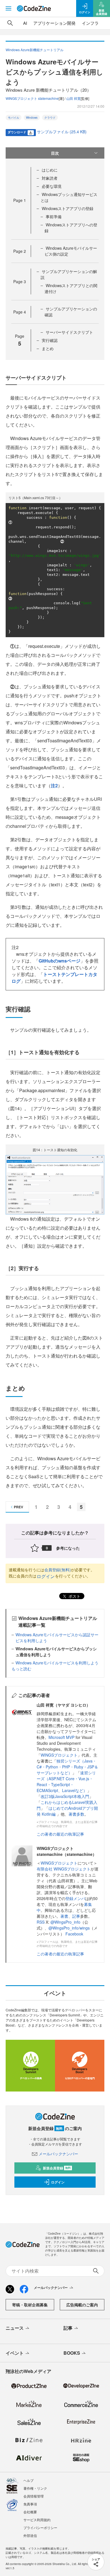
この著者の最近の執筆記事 (60, 1834)
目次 (55, 153)
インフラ (90, 23)
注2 (54, 786)
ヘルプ (28, 2480)
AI (25, 23)
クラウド (50, 118)
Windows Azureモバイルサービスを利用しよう (57, 1663)
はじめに (50, 170)
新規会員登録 (57, 2168)
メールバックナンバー (58, 2154)
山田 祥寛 (73, 98)
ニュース (15, 2328)
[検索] (10, 23)
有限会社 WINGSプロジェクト (64, 1869)
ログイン (46, 1576)
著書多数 (76, 1814)
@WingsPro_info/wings (69, 1928)
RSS (41, 1922)
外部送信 (30, 2535)
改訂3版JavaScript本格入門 (65, 1796)
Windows (32, 118)
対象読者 (50, 178)
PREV (18, 1507)
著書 (64, 1916)
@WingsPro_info (65, 1922)
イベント (15, 2353)
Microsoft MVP (61, 1737)
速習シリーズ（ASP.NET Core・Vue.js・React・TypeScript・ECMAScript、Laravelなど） (66, 1781)
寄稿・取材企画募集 (30, 2305)
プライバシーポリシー (40, 2527)
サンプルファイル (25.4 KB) (62, 132)
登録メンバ (75, 1898)
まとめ (48, 348)
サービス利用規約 (37, 2520)
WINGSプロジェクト (59, 1755)
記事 (76, 1916)
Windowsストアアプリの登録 (68, 208)
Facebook (74, 1934)
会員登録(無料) (58, 1570)
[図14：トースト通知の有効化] (55, 1184)
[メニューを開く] (8, 8)
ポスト (74, 1596)
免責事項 (30, 2504)
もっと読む (21, 1669)
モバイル (14, 118)
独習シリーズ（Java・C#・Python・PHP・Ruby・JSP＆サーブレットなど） (67, 1767)
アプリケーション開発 (54, 23)
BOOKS (72, 2353)
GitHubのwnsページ (60, 961)
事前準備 (54, 217)
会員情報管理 (34, 2496)
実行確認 (50, 340)
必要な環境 (52, 186)
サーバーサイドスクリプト (69, 332)
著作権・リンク (35, 2488)
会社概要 (30, 2512)
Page (20, 200)
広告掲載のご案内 (82, 2305)
